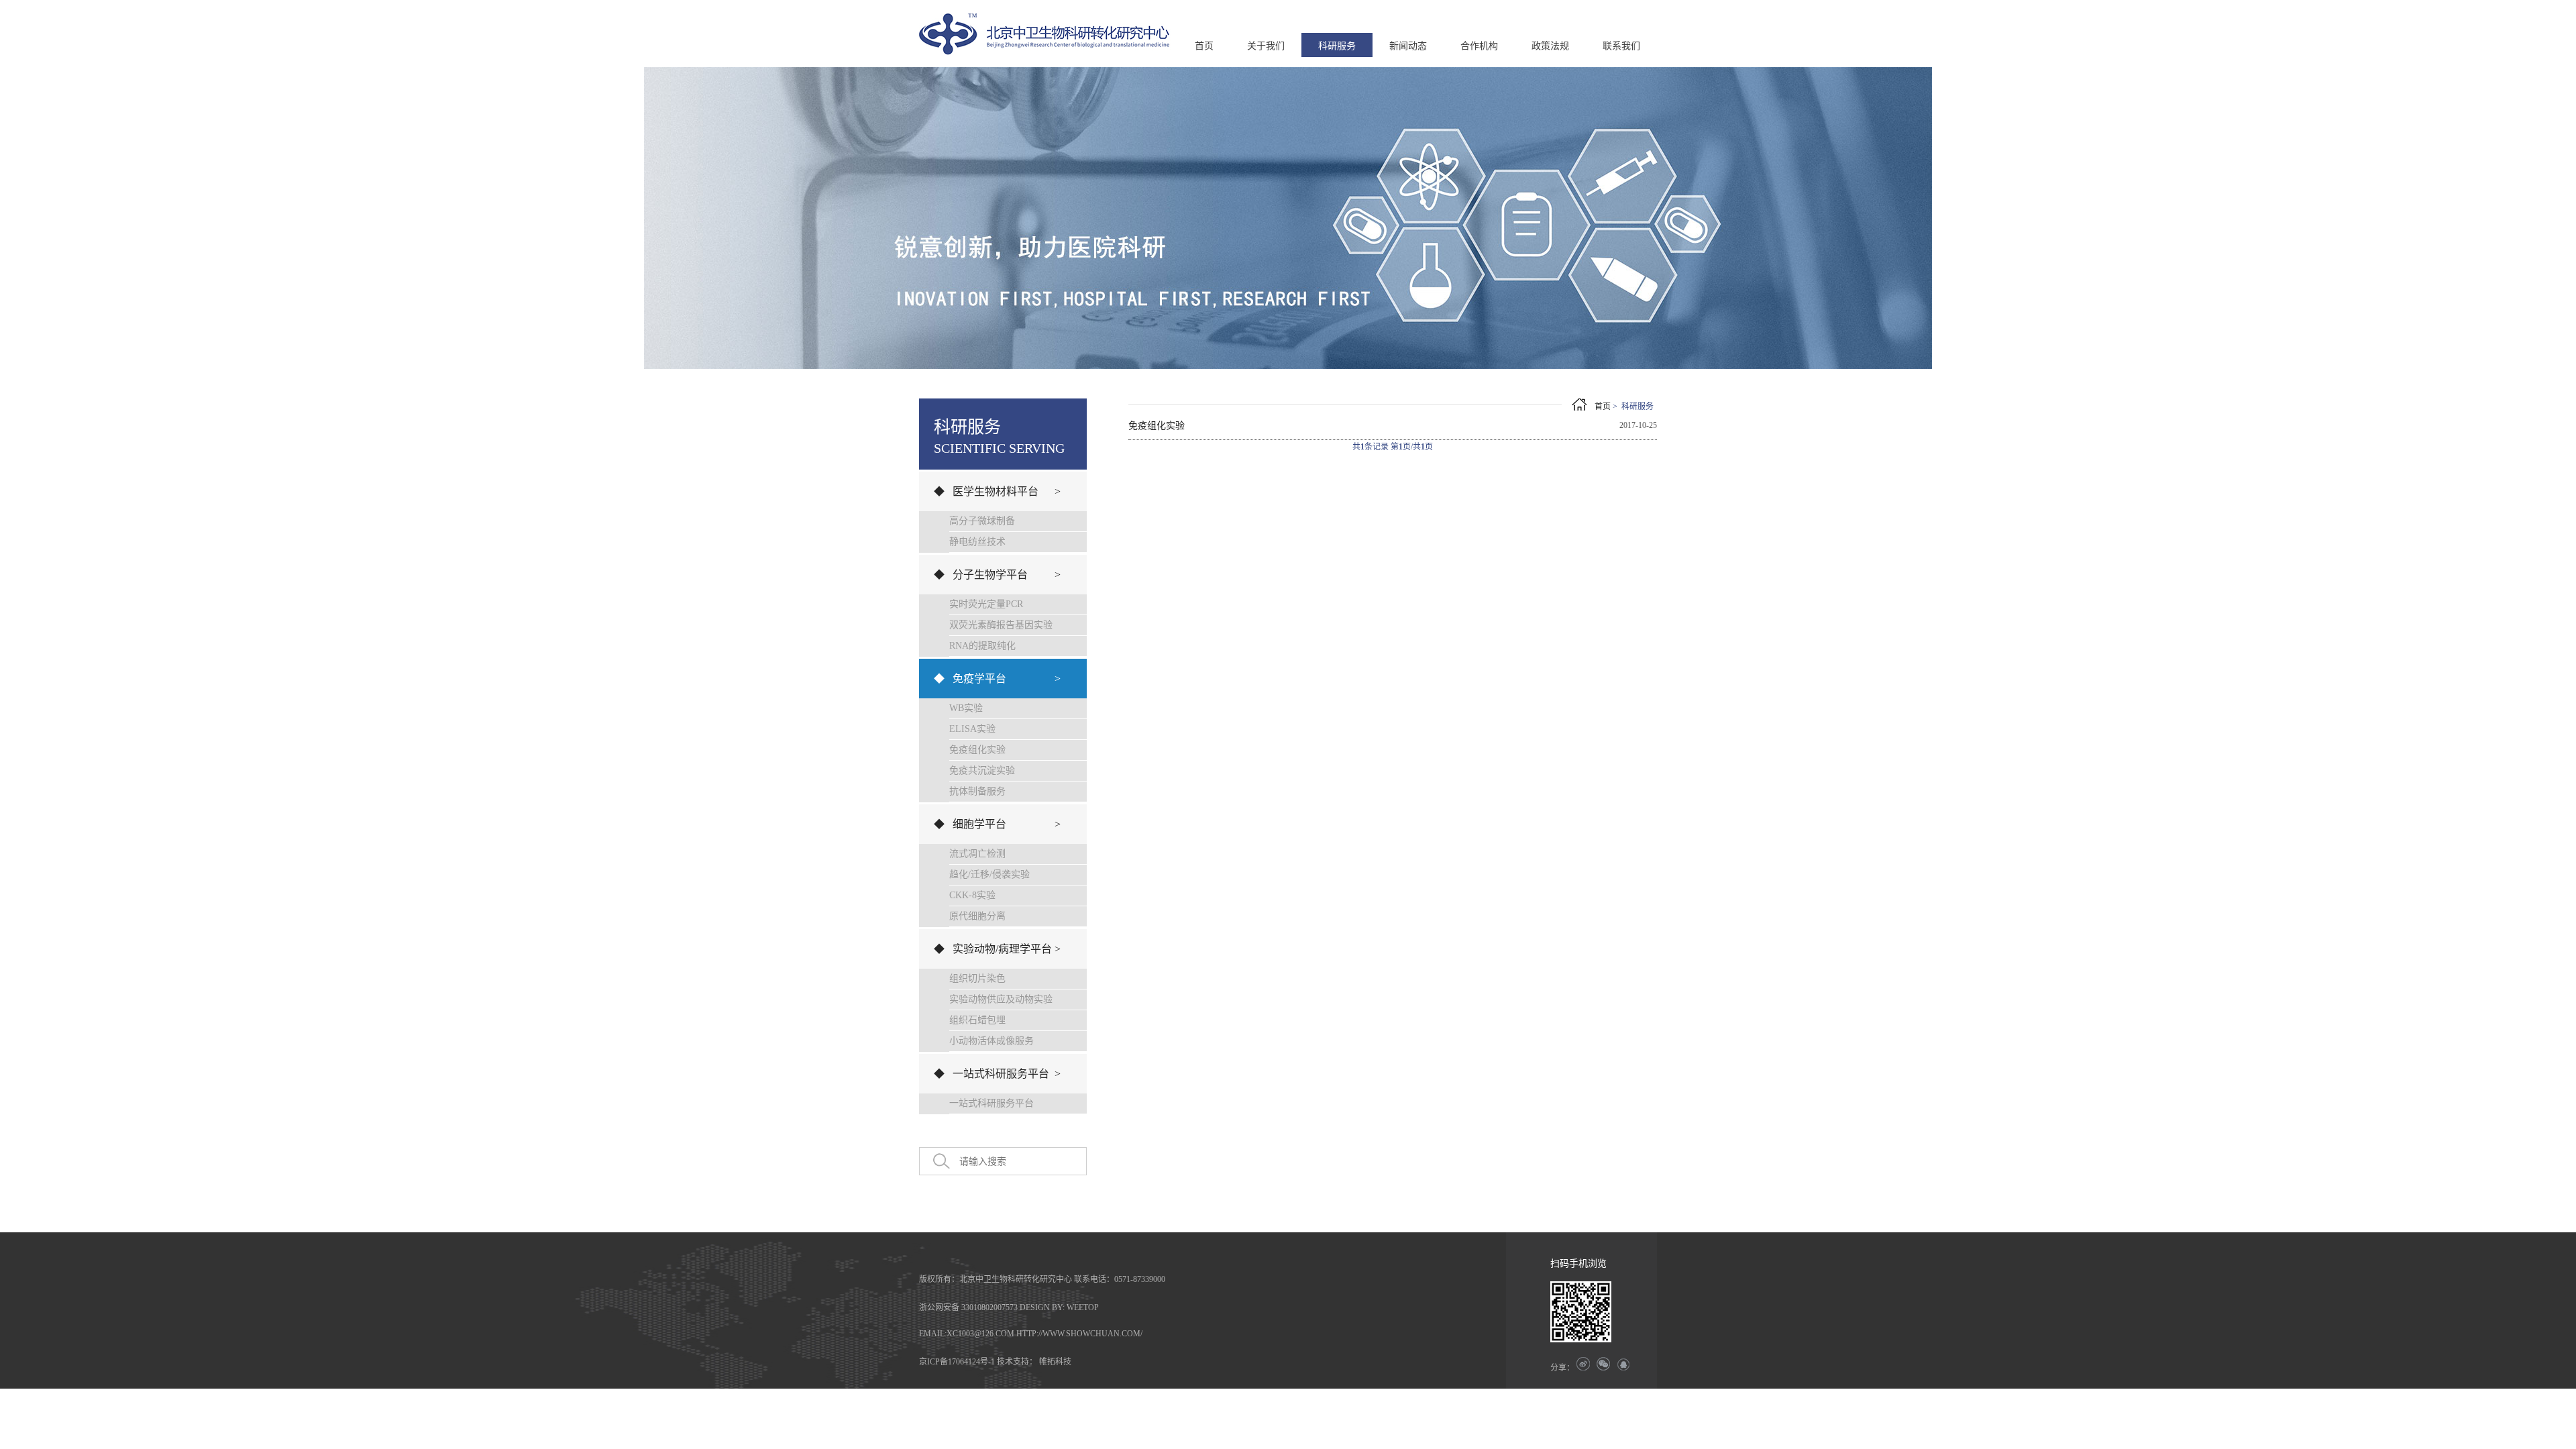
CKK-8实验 (972, 895)
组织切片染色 (977, 978)
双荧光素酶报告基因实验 (1001, 625)
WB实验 (966, 708)
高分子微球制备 (982, 521)
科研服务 (1337, 46)
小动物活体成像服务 (991, 1041)
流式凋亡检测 (977, 854)
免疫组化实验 (977, 750)
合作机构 (1479, 46)
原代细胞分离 (977, 916)
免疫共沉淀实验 (982, 770)
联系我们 (1621, 46)
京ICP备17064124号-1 (957, 1362)
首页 (1204, 46)
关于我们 (1266, 46)
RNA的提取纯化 (982, 646)
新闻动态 (1408, 46)
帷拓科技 (1055, 1362)
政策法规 (1550, 46)
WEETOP (1083, 1307)
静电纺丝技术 (977, 542)
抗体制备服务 (977, 791)
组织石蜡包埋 (977, 1020)
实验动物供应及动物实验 (1001, 999)
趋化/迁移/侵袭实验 (989, 874)
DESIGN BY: (1042, 1307)
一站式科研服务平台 (991, 1103)
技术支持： (1017, 1362)
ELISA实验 (972, 729)
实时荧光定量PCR (986, 604)
